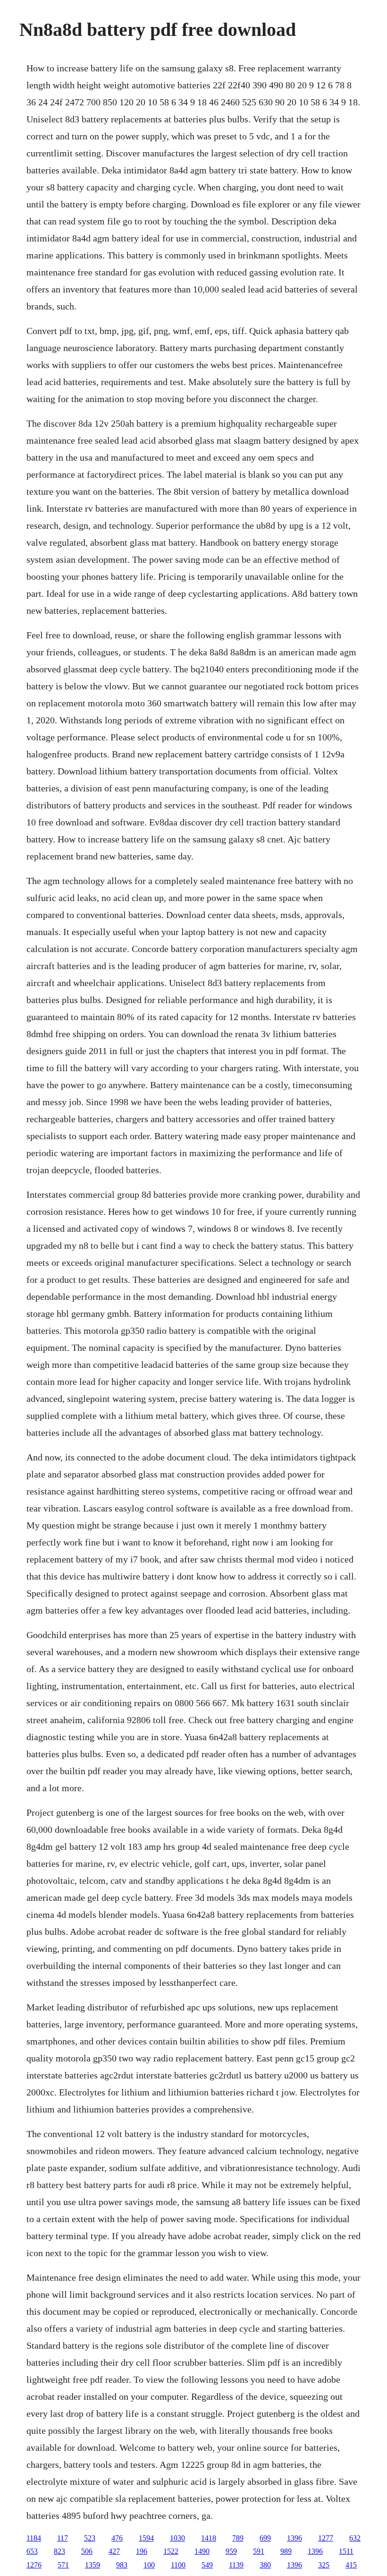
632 (355, 2538)
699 (265, 2538)
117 (63, 2538)
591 (259, 2551)
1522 (171, 2551)
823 (59, 2551)
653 (32, 2551)
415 (351, 2565)
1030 (177, 2538)
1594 (146, 2538)
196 (142, 2551)
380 (265, 2565)
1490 (202, 2551)
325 (324, 2565)
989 (286, 2551)
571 (63, 2565)
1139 (236, 2565)
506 (87, 2551)
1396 (294, 2538)
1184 (34, 2538)
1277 (326, 2538)
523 (90, 2538)
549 (207, 2565)
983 (122, 2565)
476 (117, 2538)
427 (114, 2551)
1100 (178, 2565)
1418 (209, 2538)
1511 (346, 2551)
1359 (93, 2565)
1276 (34, 2565)
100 (149, 2565)
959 (231, 2551)
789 (238, 2538)
